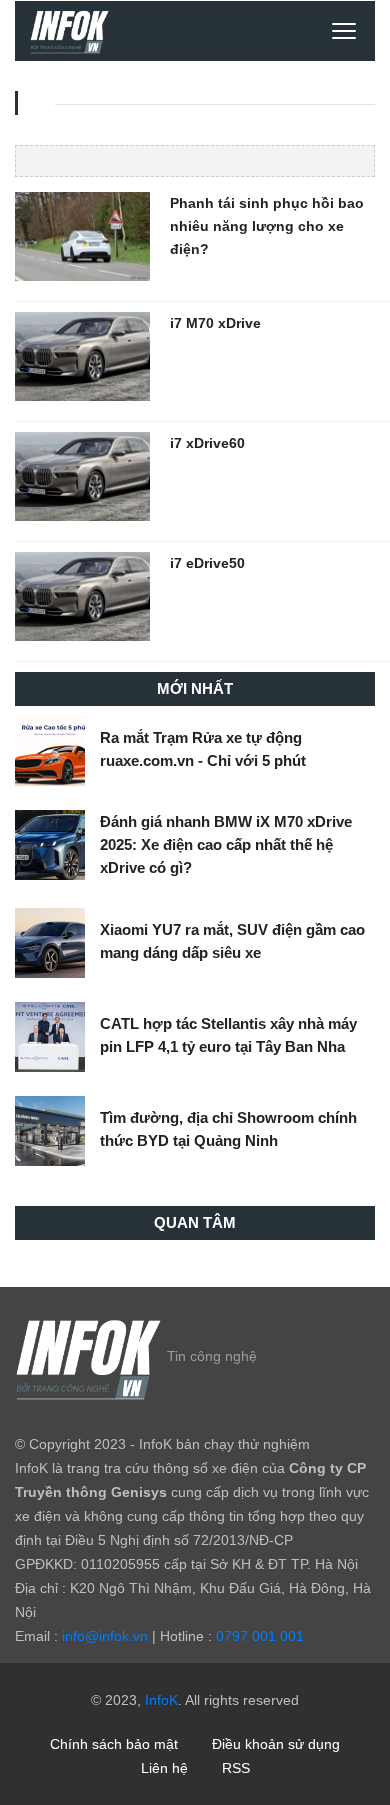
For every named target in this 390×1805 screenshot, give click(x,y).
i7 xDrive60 (207, 443)
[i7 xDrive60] (82, 475)
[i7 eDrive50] (82, 595)
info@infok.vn (105, 1636)
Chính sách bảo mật (114, 1744)
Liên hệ (164, 1768)
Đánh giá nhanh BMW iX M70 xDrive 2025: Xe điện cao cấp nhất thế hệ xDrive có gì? (226, 844)
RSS (236, 1768)
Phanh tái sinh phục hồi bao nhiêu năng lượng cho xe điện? (267, 226)
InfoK (161, 1700)
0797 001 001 (260, 1636)
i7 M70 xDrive (215, 323)
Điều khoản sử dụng (276, 1744)
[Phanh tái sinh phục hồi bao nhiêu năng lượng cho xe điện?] (82, 235)
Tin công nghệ (212, 1356)
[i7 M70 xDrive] (82, 355)
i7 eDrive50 (207, 563)
